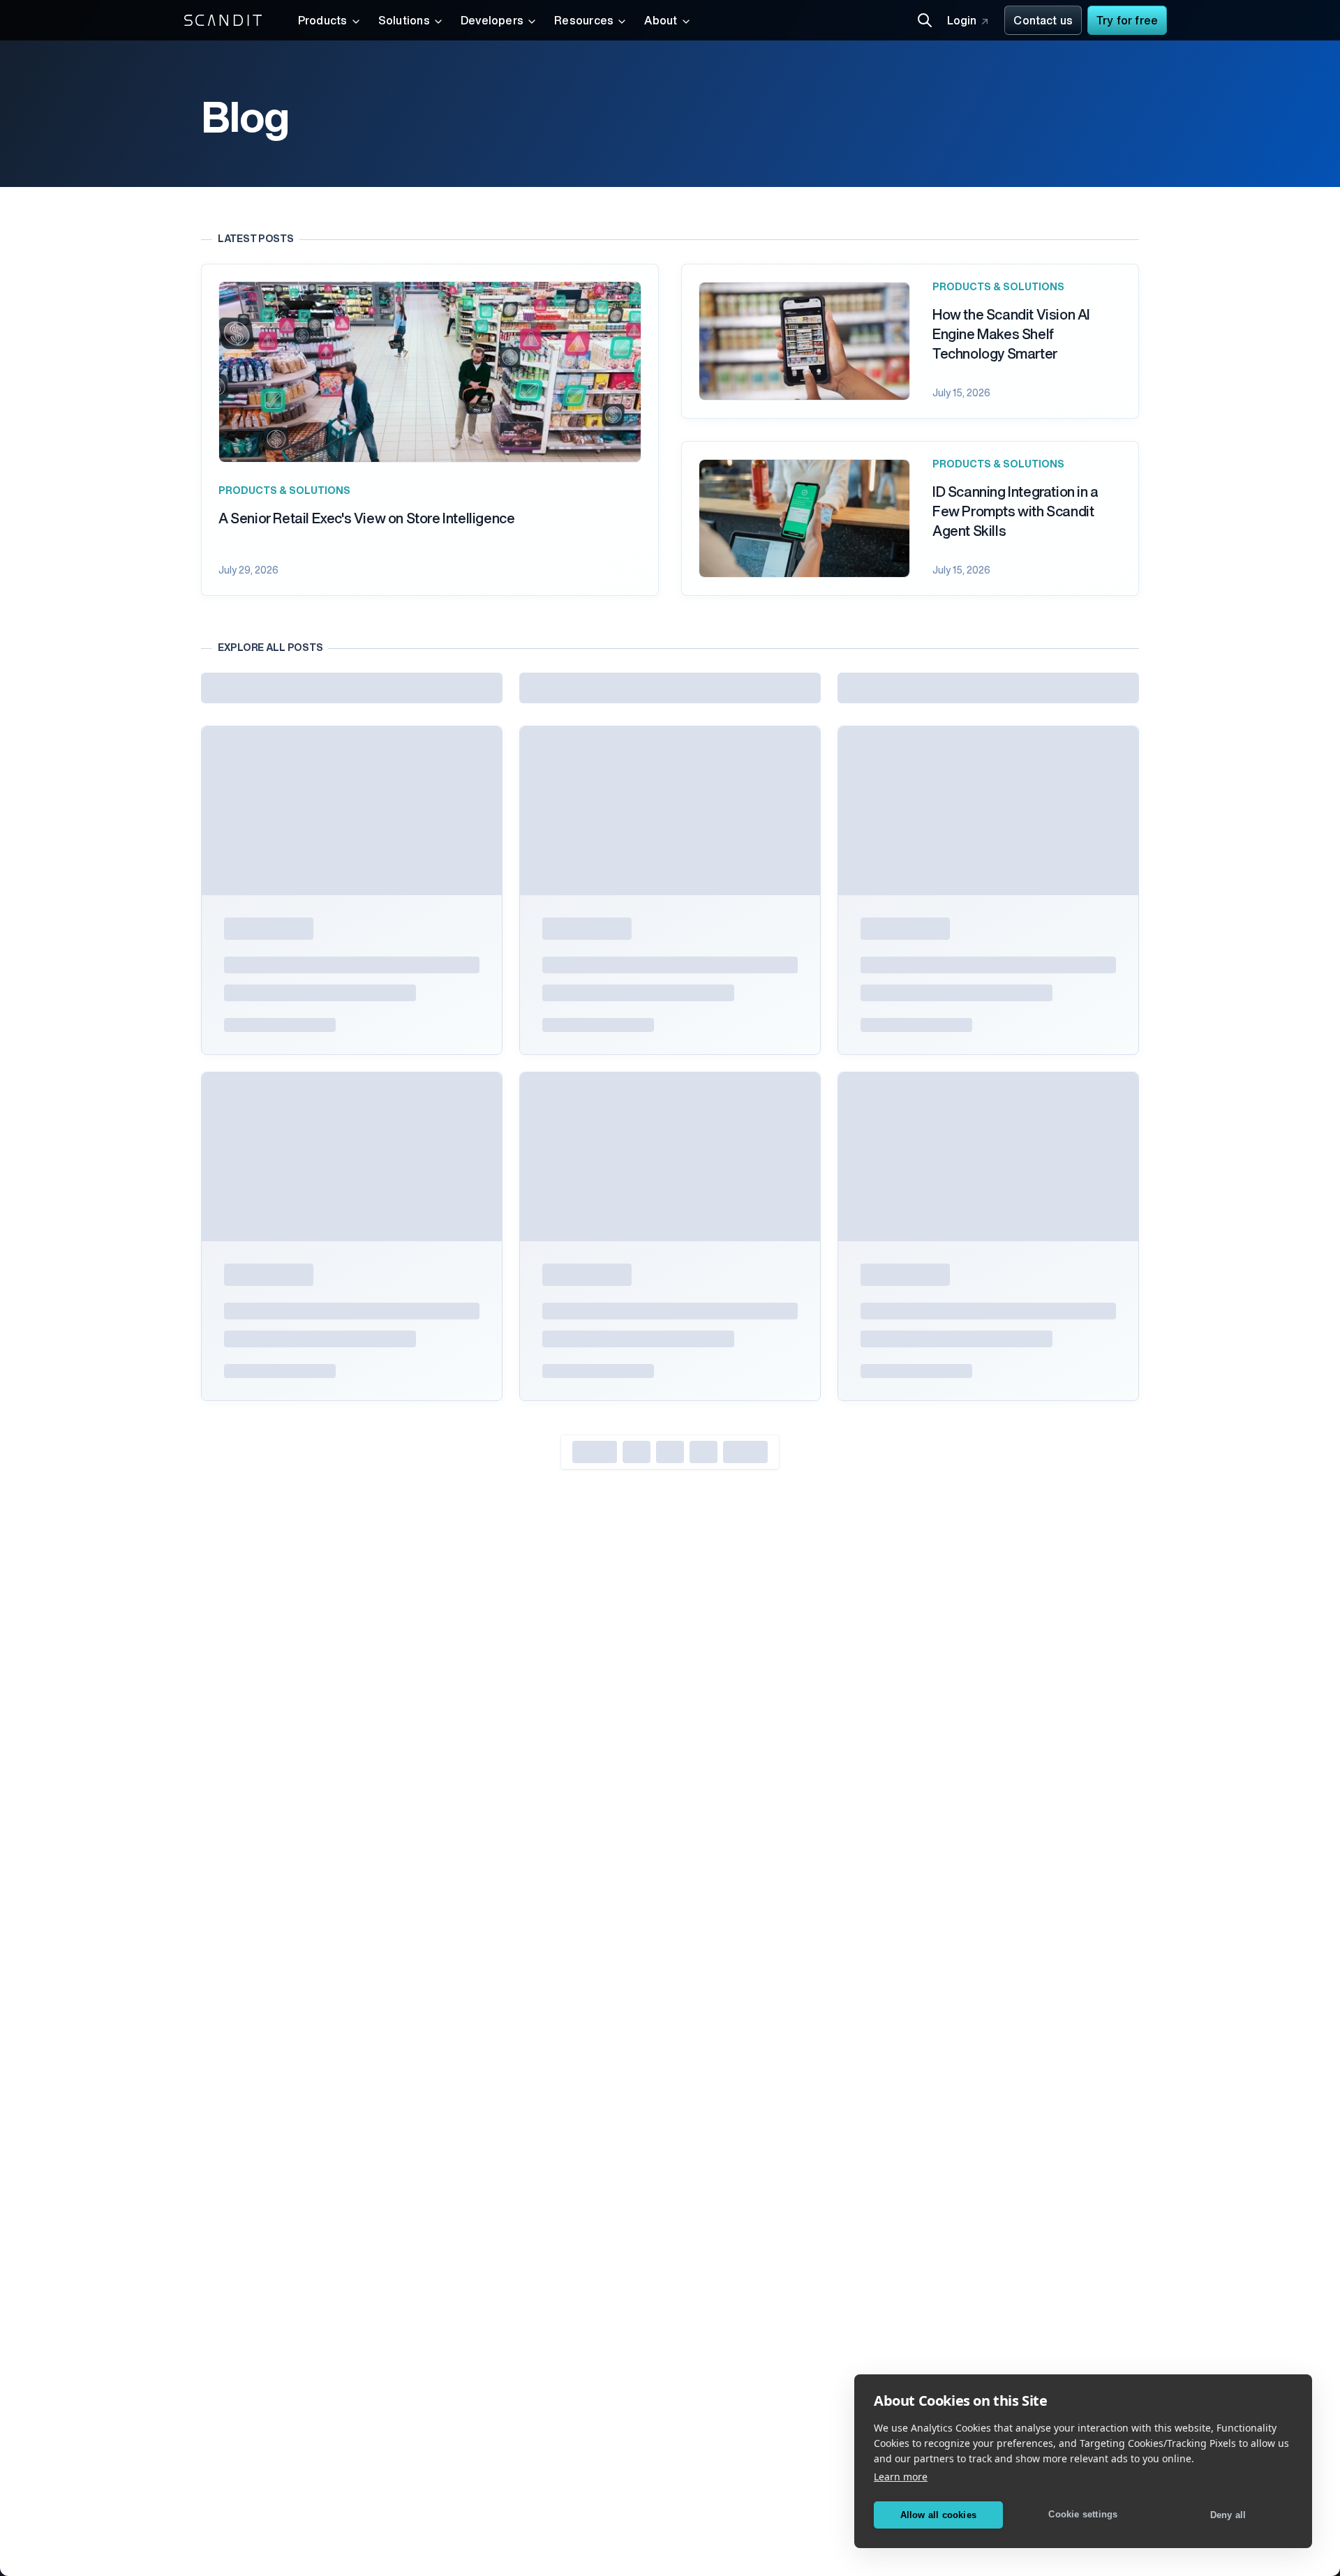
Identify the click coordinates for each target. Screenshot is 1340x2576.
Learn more (901, 2477)
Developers (492, 22)
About (661, 22)
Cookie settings (1083, 2514)
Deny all (1228, 2515)
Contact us (1043, 22)
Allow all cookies (938, 2515)
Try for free (1127, 22)
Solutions (404, 22)
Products (323, 22)
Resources (584, 22)
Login (962, 22)
